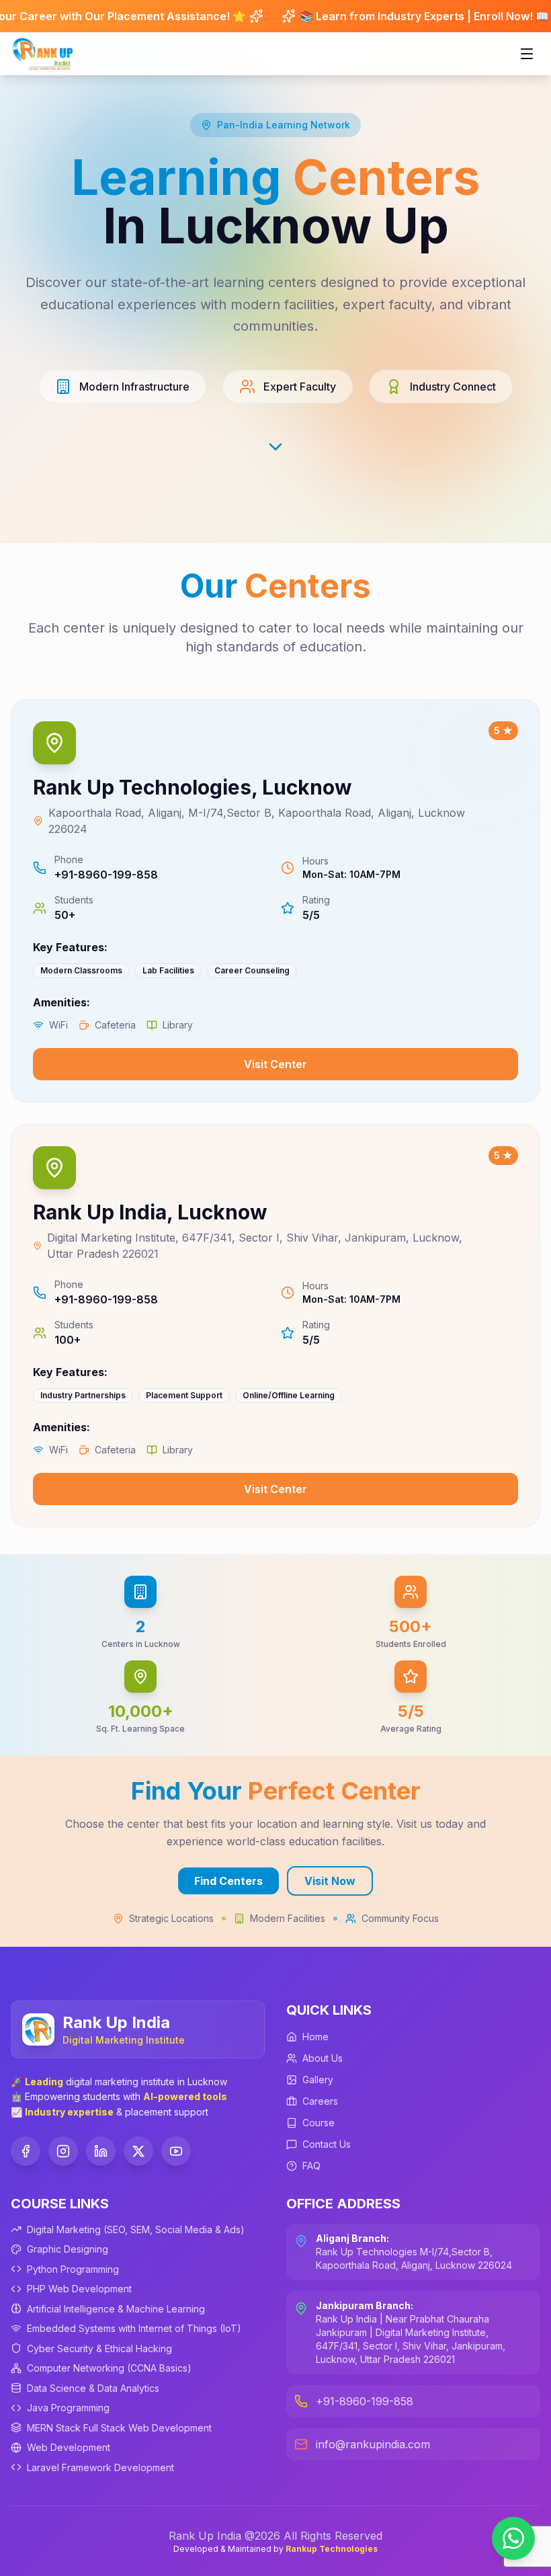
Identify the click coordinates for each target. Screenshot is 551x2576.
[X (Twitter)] (138, 2151)
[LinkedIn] (101, 2151)
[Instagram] (63, 2151)
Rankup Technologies (332, 2549)
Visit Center (275, 1064)
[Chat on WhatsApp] (513, 2538)
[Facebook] (26, 2151)
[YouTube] (176, 2151)
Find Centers (228, 1881)
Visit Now (330, 1881)
